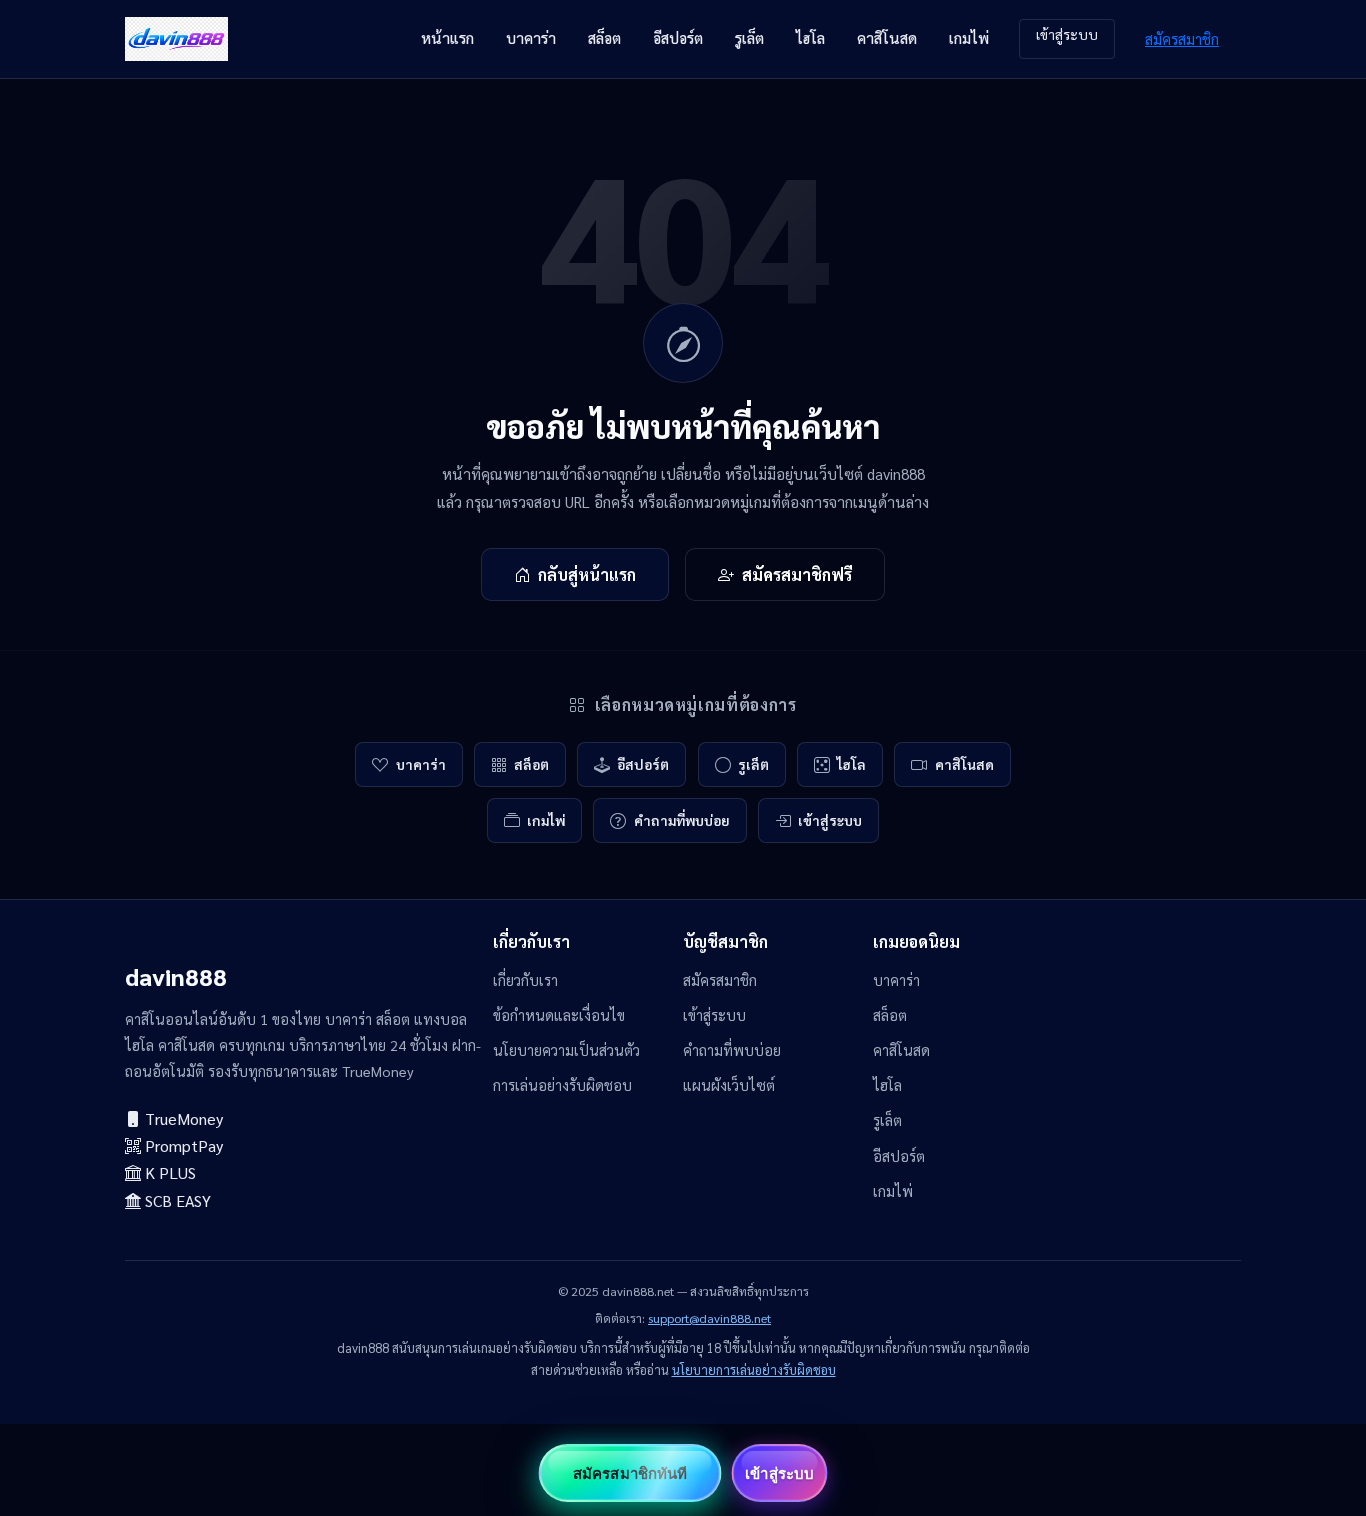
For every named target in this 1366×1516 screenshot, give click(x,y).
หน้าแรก (447, 38)
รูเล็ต (749, 38)
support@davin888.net (709, 1318)
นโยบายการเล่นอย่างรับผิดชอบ (754, 1369)
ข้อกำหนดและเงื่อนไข (559, 1015)
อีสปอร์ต (678, 38)
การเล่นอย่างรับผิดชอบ (562, 1085)
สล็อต (604, 38)
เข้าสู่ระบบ (1067, 34)
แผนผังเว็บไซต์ (729, 1085)
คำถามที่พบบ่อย (682, 820)
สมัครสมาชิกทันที (630, 1473)
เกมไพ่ (969, 38)
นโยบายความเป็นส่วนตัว (566, 1050)
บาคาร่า (531, 38)
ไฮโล (810, 38)
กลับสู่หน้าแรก (587, 574)
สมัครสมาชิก (1182, 39)
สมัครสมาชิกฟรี (797, 574)
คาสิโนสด (887, 38)
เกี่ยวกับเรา (525, 980)
